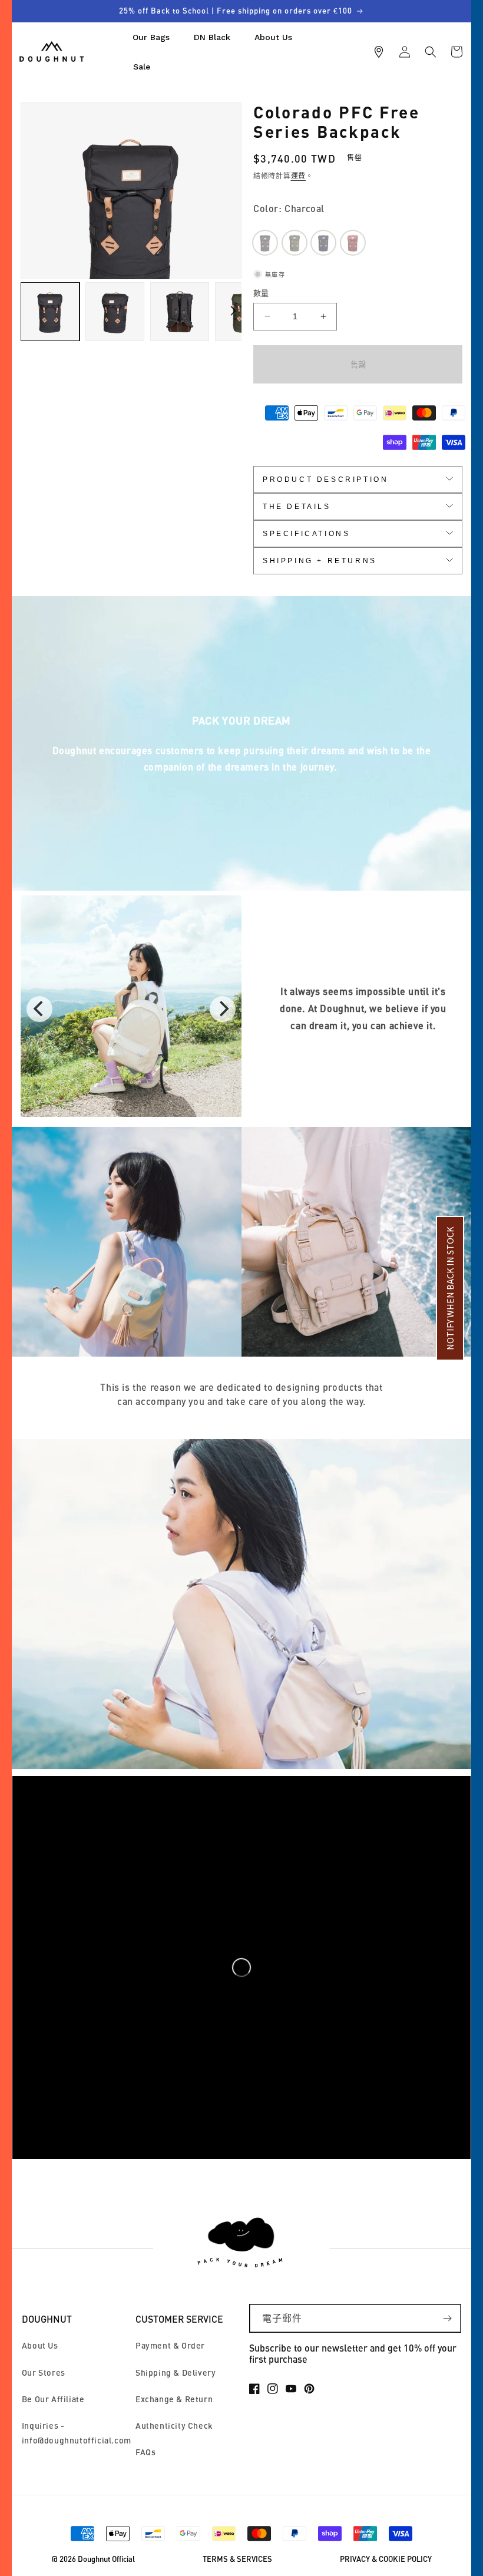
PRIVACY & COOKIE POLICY (386, 2559)
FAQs (145, 2452)
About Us (40, 2345)
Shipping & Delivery (176, 2372)
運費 (298, 176)
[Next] (223, 1009)
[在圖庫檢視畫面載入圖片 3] (180, 312)
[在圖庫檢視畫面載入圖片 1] (50, 312)
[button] (431, 52)
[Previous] (39, 1009)
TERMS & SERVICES (237, 2559)
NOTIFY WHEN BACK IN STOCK (450, 1288)
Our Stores (44, 2372)
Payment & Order (170, 2345)
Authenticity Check (174, 2425)
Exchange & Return (174, 2399)
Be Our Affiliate (53, 2399)
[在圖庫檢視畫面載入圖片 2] (115, 312)
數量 (261, 293)
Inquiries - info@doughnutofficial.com (77, 2433)
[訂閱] (447, 2318)
